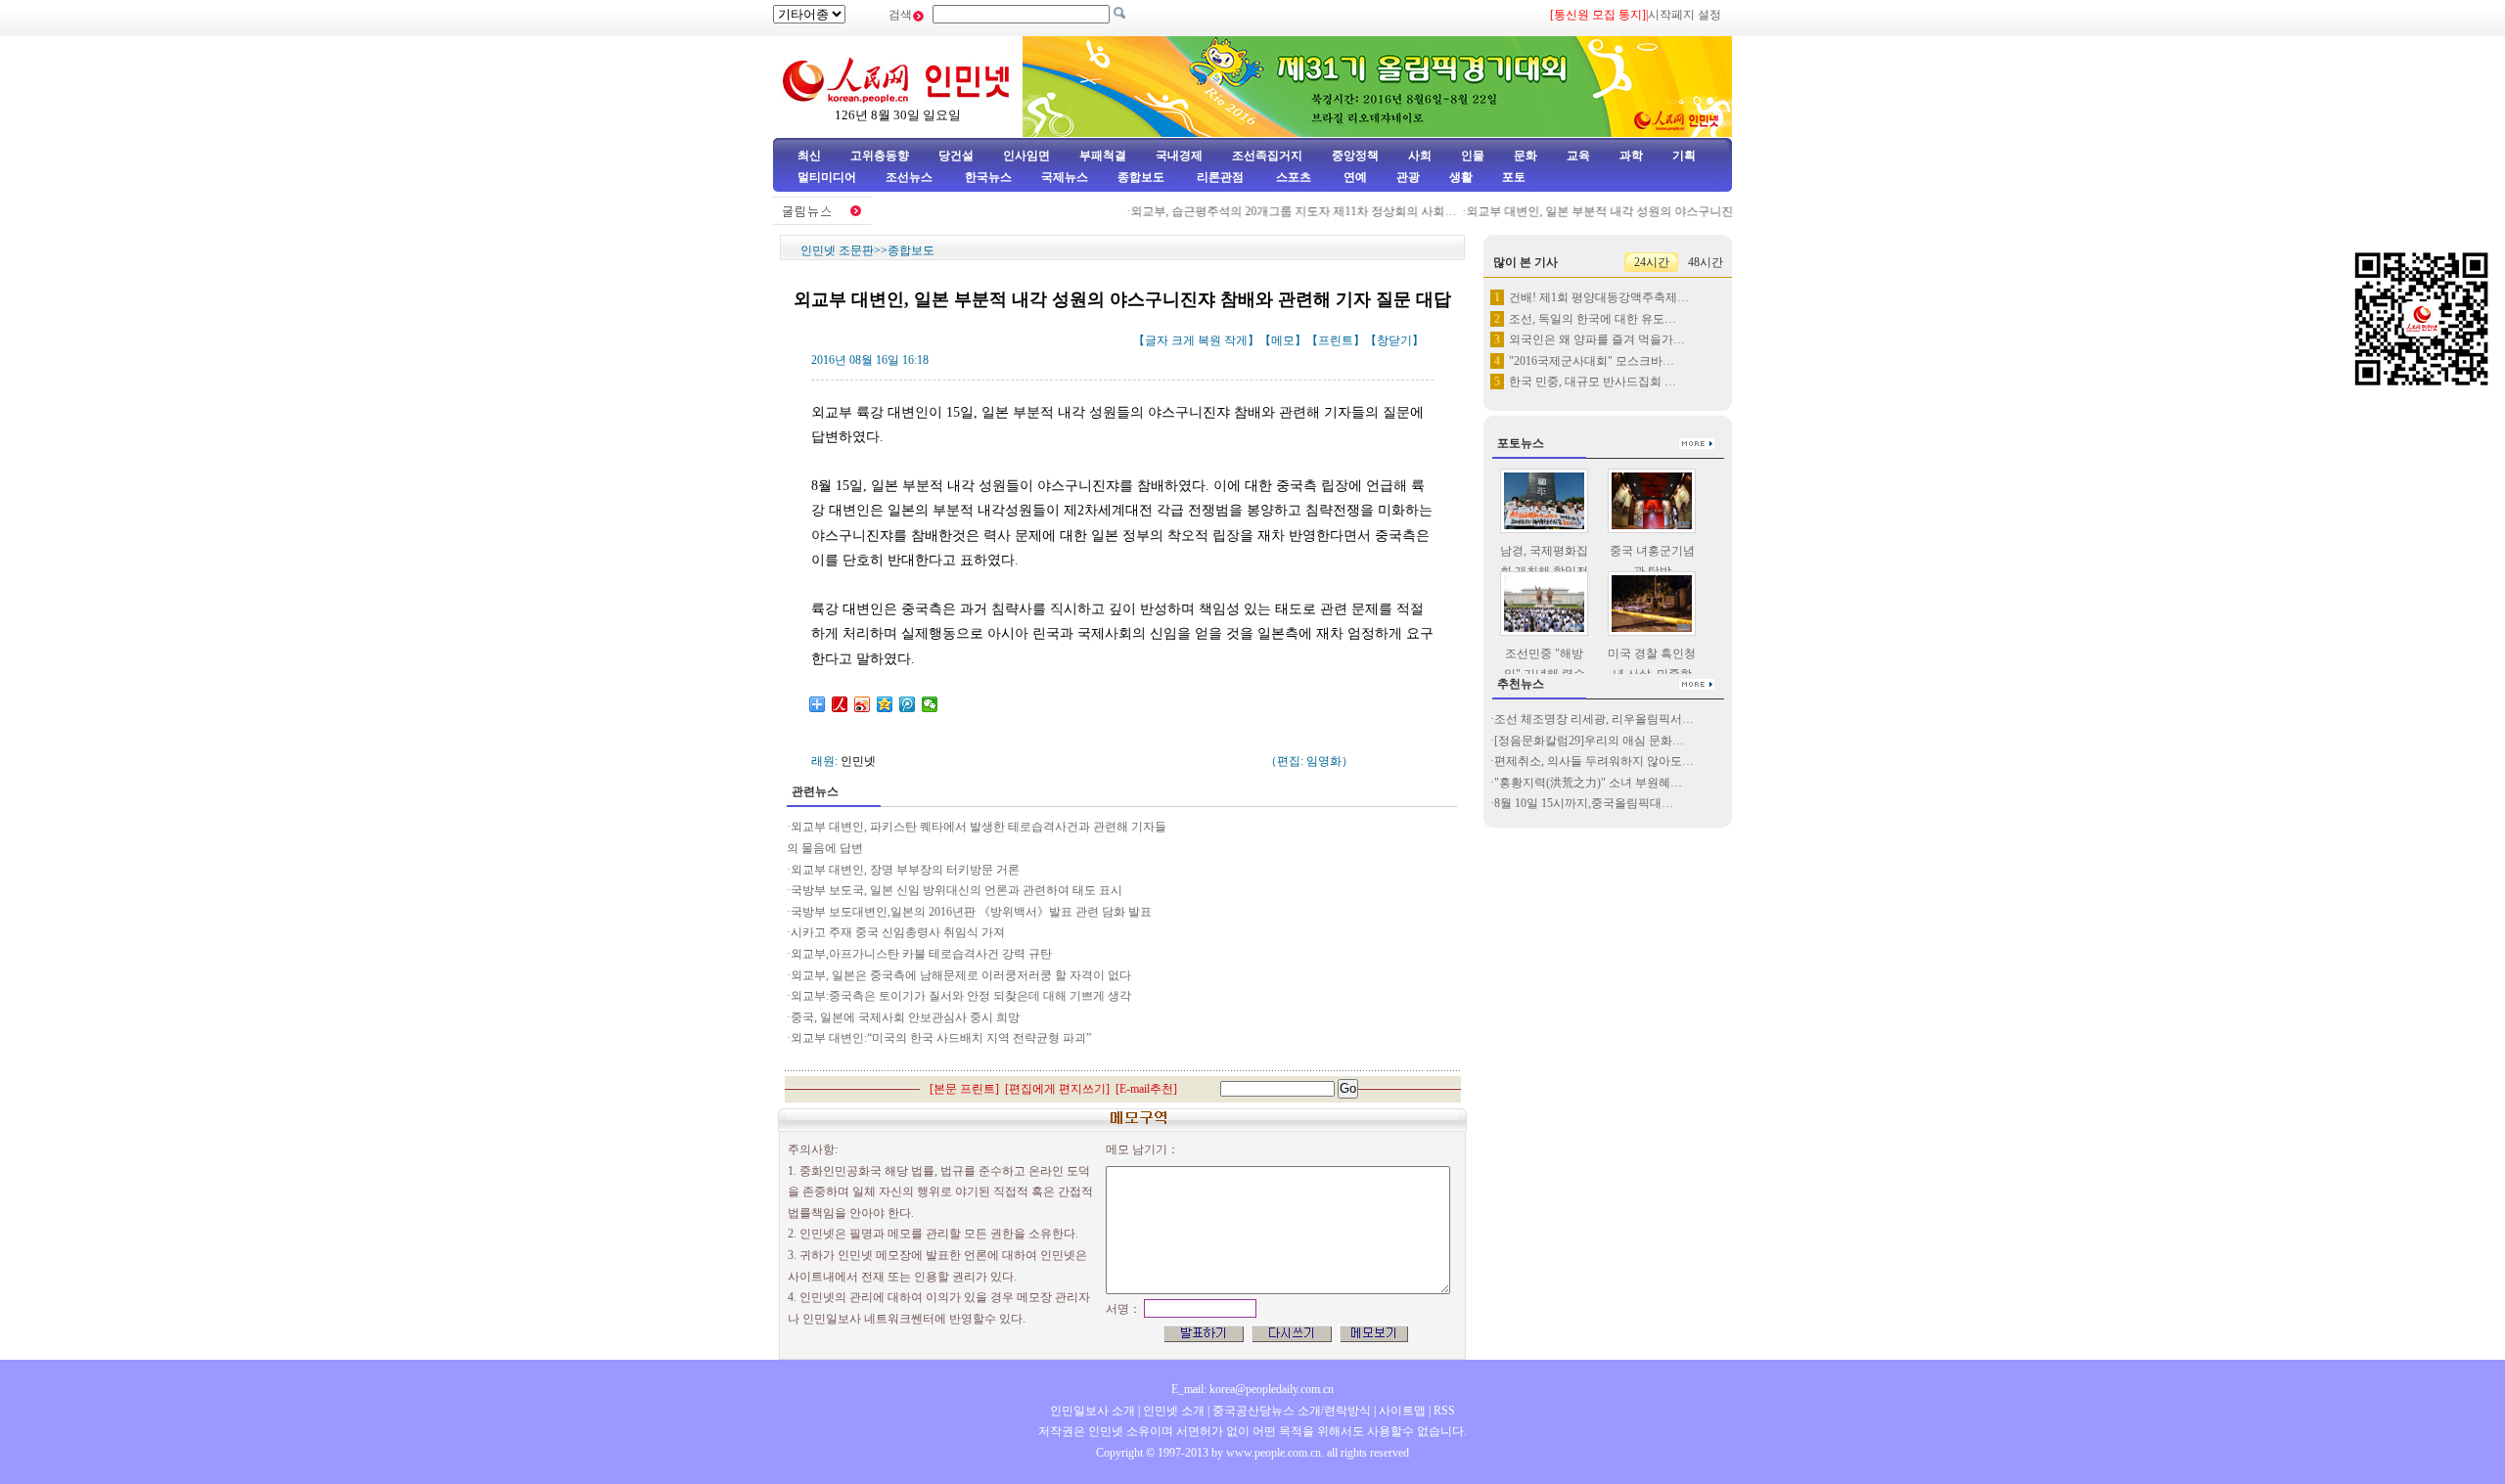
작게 (1236, 340)
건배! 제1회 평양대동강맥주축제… (1599, 297)
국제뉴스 (1065, 177)
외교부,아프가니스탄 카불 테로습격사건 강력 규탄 (921, 954)
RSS (1444, 1411)
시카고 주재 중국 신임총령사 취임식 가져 (898, 932)
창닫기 (1394, 340)
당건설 (956, 156)
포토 (1514, 177)
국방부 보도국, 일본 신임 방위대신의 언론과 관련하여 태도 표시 (956, 890)
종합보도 (1141, 177)
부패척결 (1103, 156)
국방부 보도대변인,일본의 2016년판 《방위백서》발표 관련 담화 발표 (971, 912)
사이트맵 (1402, 1411)
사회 (1420, 156)
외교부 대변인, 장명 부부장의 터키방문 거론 (905, 870)
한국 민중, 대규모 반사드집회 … (1593, 382)
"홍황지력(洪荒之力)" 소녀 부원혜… (1588, 783)
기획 (1684, 156)
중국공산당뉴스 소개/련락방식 (1292, 1411)
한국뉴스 (988, 177)
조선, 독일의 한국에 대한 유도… (1593, 319)
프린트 (1336, 340)
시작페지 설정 (1685, 15)
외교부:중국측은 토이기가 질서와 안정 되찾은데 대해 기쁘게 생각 (961, 996)
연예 (1354, 177)
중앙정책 (1355, 156)
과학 (1631, 156)
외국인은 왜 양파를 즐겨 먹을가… (1597, 339)
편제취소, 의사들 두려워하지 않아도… (1594, 761)
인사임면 (1026, 156)
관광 (1408, 177)
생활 (1461, 177)
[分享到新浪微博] (863, 704)
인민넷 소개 (1172, 1411)
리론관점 (1220, 177)
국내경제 (1179, 156)
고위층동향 (880, 156)
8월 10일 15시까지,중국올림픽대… (1584, 803)
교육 (1578, 156)
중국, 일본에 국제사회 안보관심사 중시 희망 (905, 1017)
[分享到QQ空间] (885, 704)
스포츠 (1292, 177)
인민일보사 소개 (1093, 1411)
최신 (809, 156)
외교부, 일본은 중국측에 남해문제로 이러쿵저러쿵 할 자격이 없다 (961, 975)
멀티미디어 (827, 177)
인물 (1473, 156)
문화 (1526, 156)
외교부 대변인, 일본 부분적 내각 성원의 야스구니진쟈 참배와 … (1613, 211)
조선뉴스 (911, 177)
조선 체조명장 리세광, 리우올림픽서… (1594, 719)
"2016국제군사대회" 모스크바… (1592, 361)
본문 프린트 (964, 1089)
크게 (1183, 340)
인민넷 (858, 761)
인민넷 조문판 (837, 250)
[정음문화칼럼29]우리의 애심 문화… (1589, 741)
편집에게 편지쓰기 (1057, 1089)
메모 (1283, 340)
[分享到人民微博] (840, 704)
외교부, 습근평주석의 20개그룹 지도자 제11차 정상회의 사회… (1275, 211)
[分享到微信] (930, 704)
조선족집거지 (1267, 156)
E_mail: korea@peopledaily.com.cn (1252, 1389)
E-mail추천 (1146, 1089)
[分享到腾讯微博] (908, 704)
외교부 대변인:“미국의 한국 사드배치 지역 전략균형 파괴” (941, 1038)
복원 (1209, 340)
